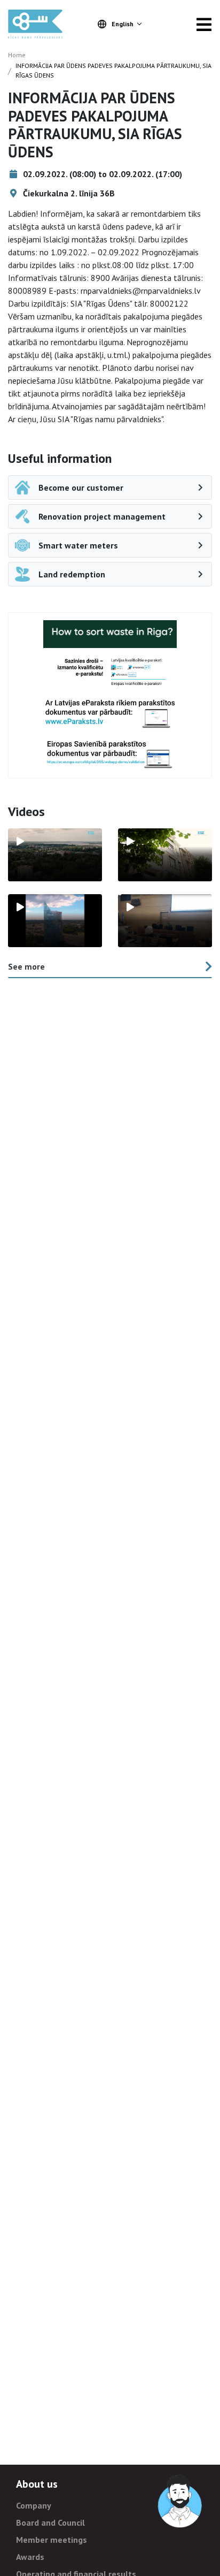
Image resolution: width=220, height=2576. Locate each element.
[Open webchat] (180, 2502)
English (123, 24)
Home (17, 55)
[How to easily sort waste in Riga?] (110, 634)
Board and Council (50, 2522)
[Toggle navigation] (204, 24)
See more (26, 966)
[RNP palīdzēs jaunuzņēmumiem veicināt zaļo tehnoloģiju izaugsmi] (55, 921)
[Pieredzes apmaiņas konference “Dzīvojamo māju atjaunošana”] (165, 921)
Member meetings (52, 2540)
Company (34, 2505)
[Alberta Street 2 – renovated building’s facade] (165, 855)
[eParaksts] (110, 672)
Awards (30, 2557)
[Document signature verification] (110, 754)
